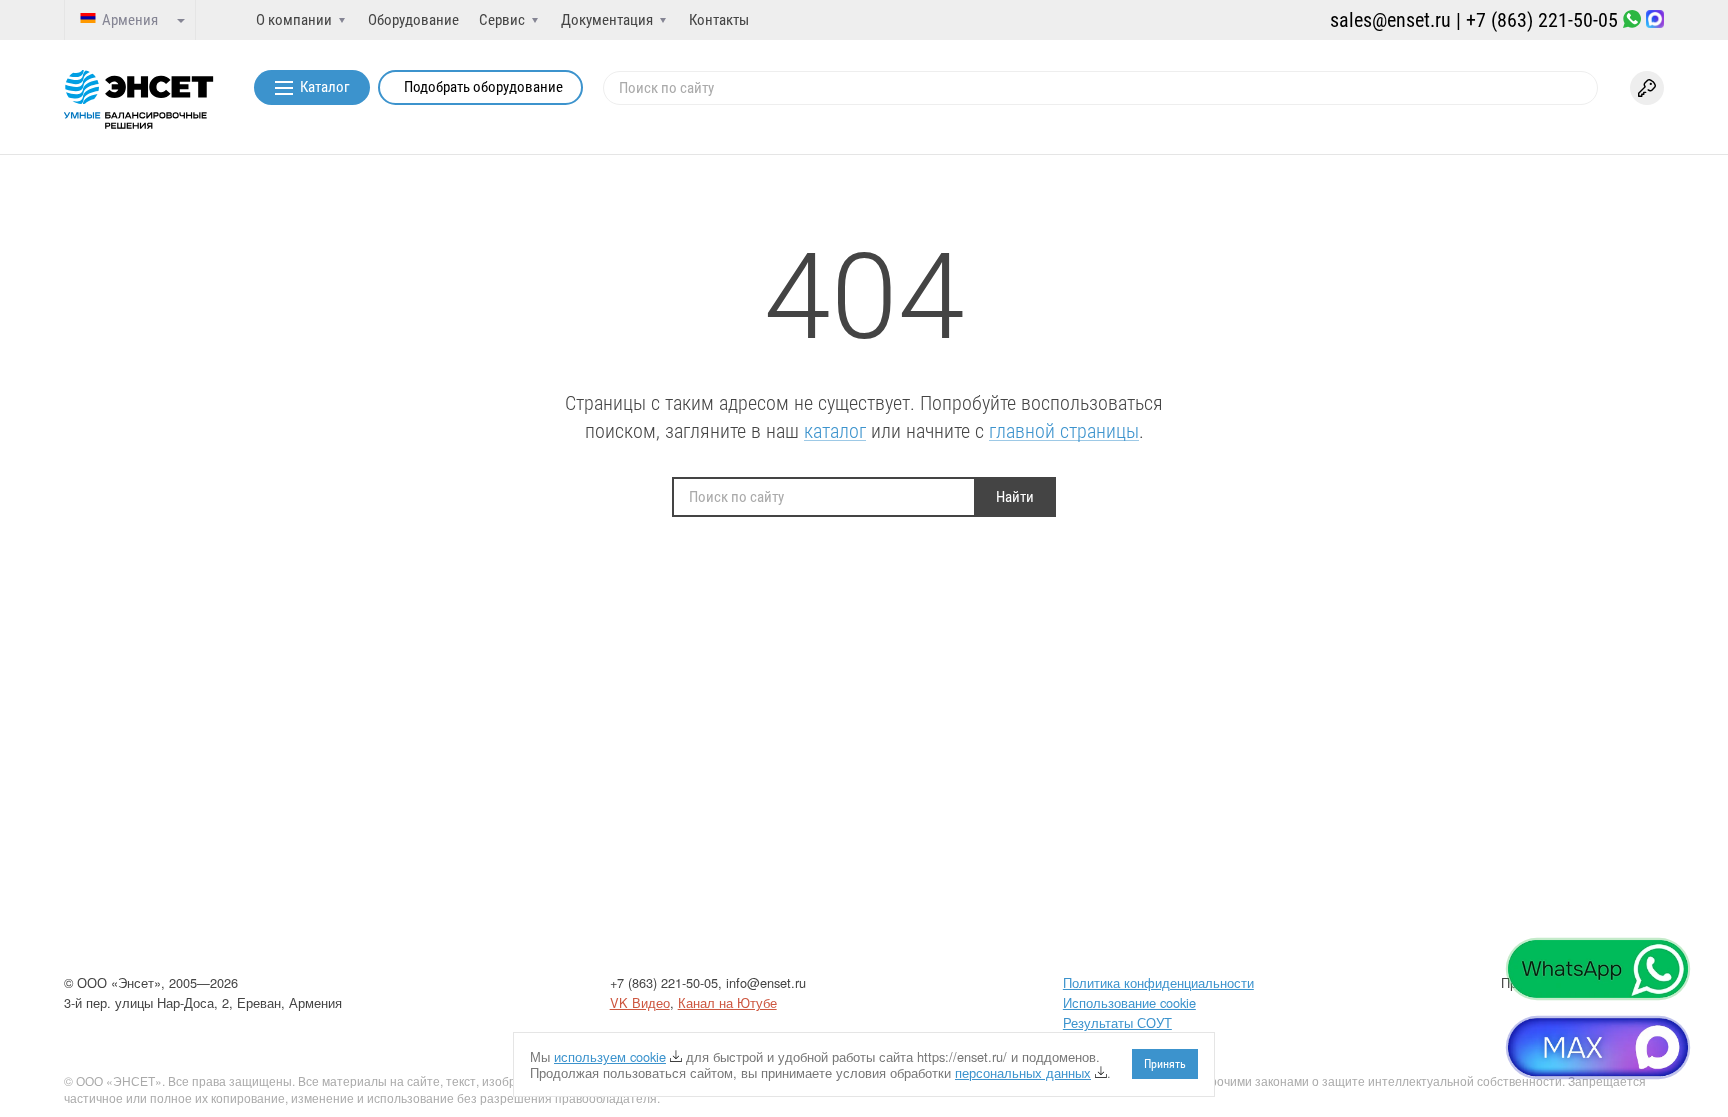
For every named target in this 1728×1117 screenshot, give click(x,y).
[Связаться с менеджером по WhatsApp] (1632, 20)
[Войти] (1647, 88)
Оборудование (413, 20)
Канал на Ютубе (727, 1002)
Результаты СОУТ (1117, 1022)
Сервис (502, 20)
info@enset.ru (766, 982)
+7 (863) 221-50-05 (1542, 20)
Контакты (719, 20)
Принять (1165, 1064)
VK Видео (640, 1002)
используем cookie (610, 1056)
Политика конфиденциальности (1158, 982)
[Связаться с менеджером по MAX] (1655, 20)
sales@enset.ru (1390, 20)
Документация (607, 20)
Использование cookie (1129, 1002)
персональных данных (1023, 1072)
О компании (294, 20)
